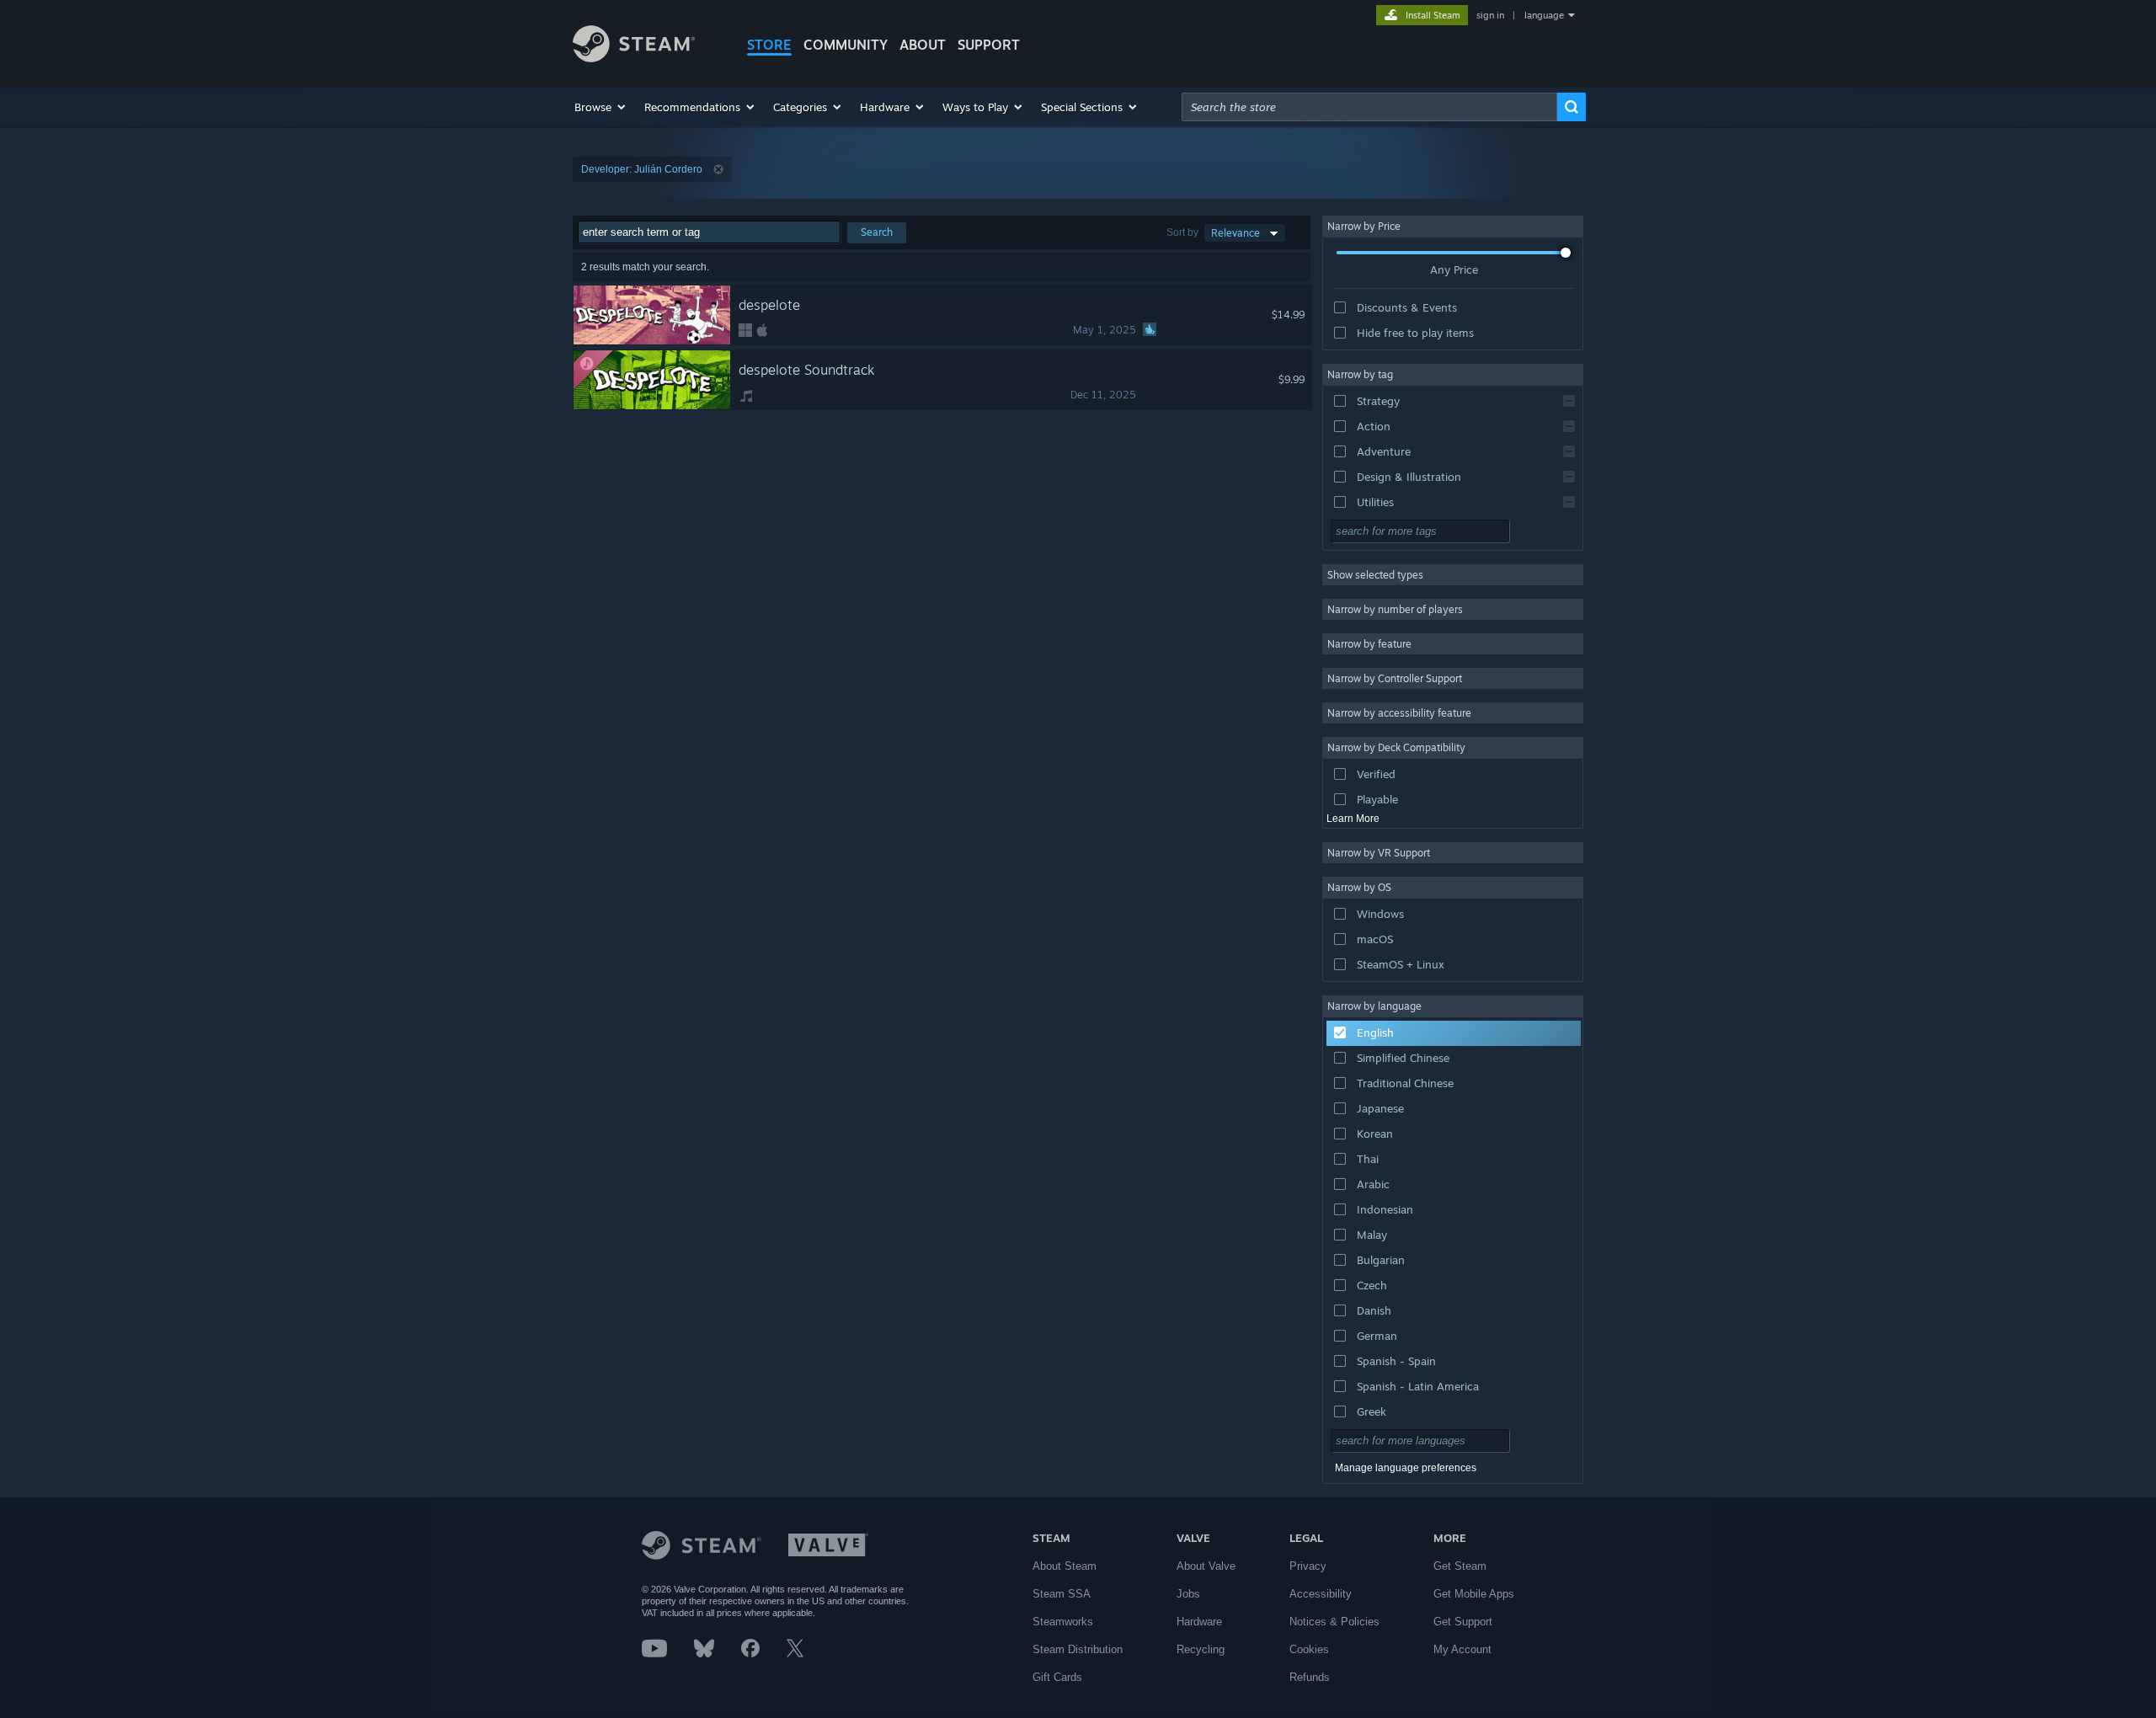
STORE (769, 45)
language (1544, 15)
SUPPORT (989, 45)
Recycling (1201, 1649)
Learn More (1353, 819)
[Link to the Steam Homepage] (634, 58)
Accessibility (1321, 1594)
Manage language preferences (1406, 1468)
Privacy (1308, 1566)
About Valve (1206, 1566)
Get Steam (1460, 1566)
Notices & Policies (1334, 1622)
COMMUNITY (846, 45)
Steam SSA (1062, 1594)
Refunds (1310, 1677)
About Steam (1065, 1566)
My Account (1462, 1649)
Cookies (1309, 1649)
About (923, 45)
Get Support (1463, 1622)
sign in (1490, 15)
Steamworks (1063, 1622)
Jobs (1188, 1594)
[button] (601, 107)
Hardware (1199, 1622)
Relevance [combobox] (1235, 233)
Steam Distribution (1078, 1649)
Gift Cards (1057, 1677)
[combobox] (1369, 107)
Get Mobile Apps (1474, 1594)
